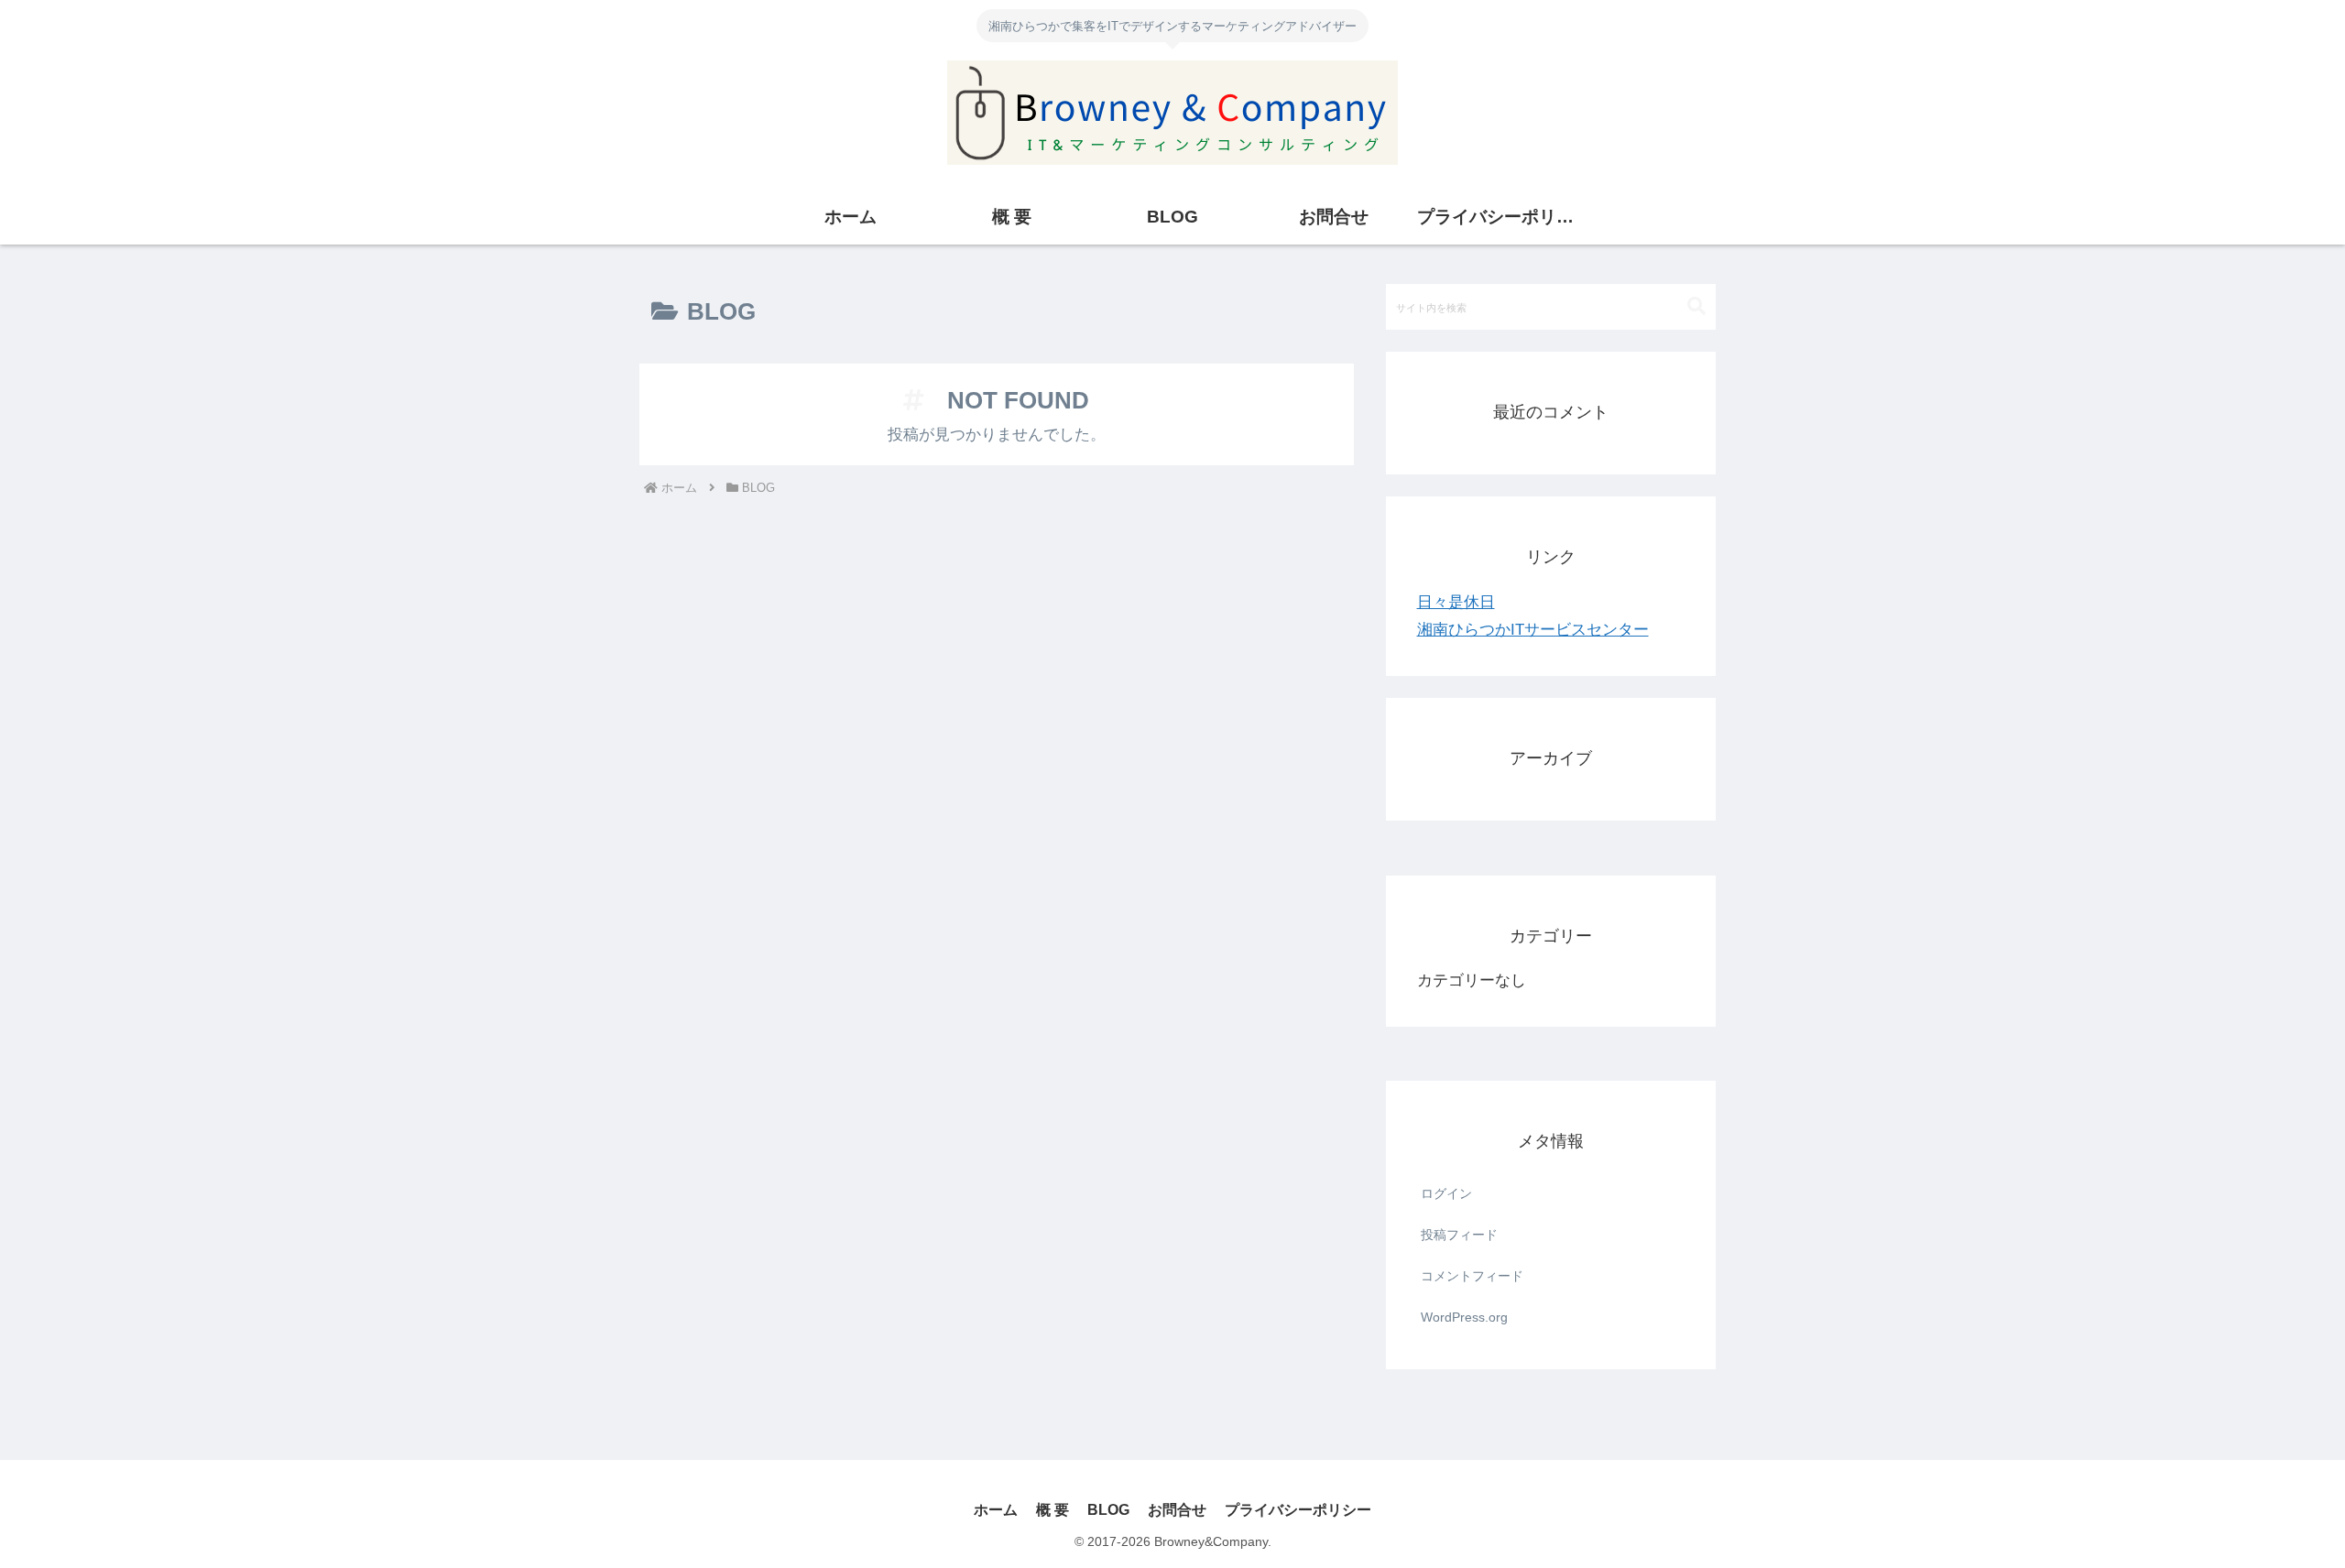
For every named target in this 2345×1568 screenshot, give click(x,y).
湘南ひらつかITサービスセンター (1533, 630)
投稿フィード (1459, 1235)
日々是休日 (1456, 602)
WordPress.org (1464, 1317)
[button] (1696, 306)
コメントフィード (1472, 1276)
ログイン (1446, 1193)
